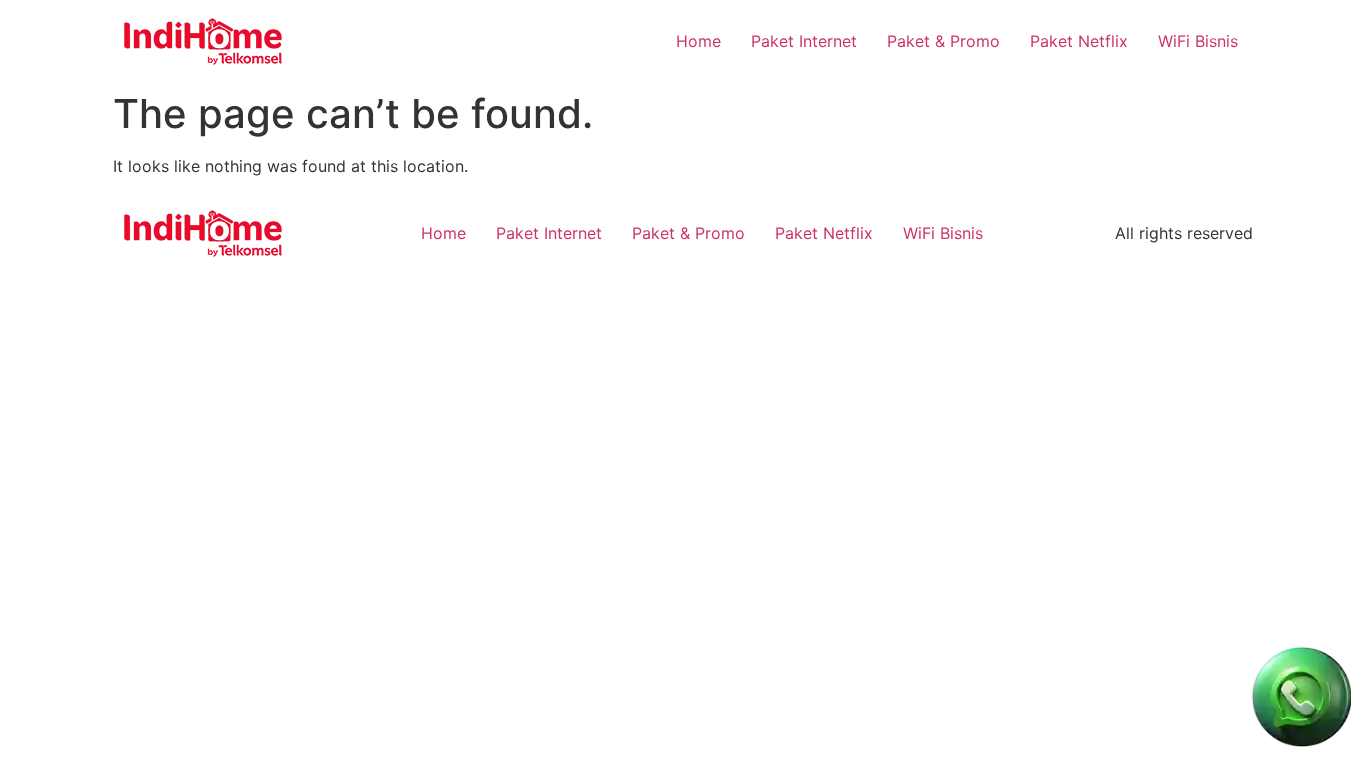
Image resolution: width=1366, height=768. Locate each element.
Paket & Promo (943, 41)
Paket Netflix (1079, 41)
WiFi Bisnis (1198, 41)
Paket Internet (804, 41)
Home (698, 41)
